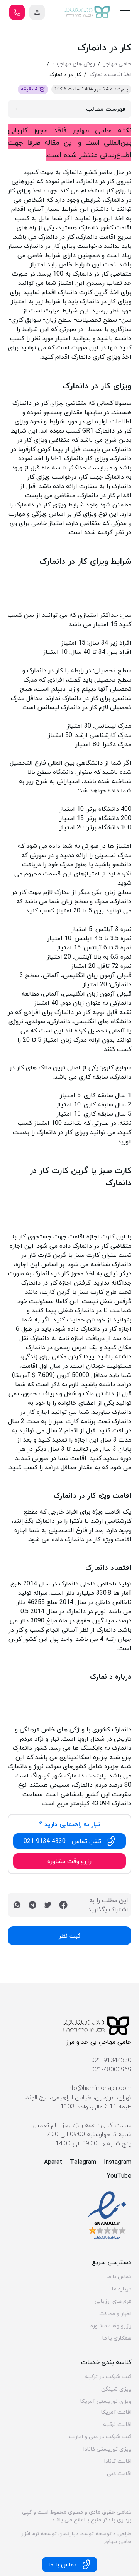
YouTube (119, 2176)
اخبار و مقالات (115, 2314)
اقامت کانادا (118, 2461)
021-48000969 (111, 2070)
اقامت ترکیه (117, 2424)
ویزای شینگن (116, 2389)
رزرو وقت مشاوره (111, 2326)
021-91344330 (111, 2060)
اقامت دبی (119, 2474)
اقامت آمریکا (116, 2412)
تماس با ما (119, 2277)
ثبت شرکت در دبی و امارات (100, 2437)
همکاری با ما (117, 2338)
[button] (37, 12)
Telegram (83, 2162)
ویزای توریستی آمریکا (106, 2401)
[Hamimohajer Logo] (87, 12)
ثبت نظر (69, 1936)
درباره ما (122, 2289)
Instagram (118, 2162)
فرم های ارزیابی (113, 2301)
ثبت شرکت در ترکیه (108, 2377)
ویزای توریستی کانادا (107, 2449)
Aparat (53, 2162)
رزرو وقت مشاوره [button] (69, 1861)
